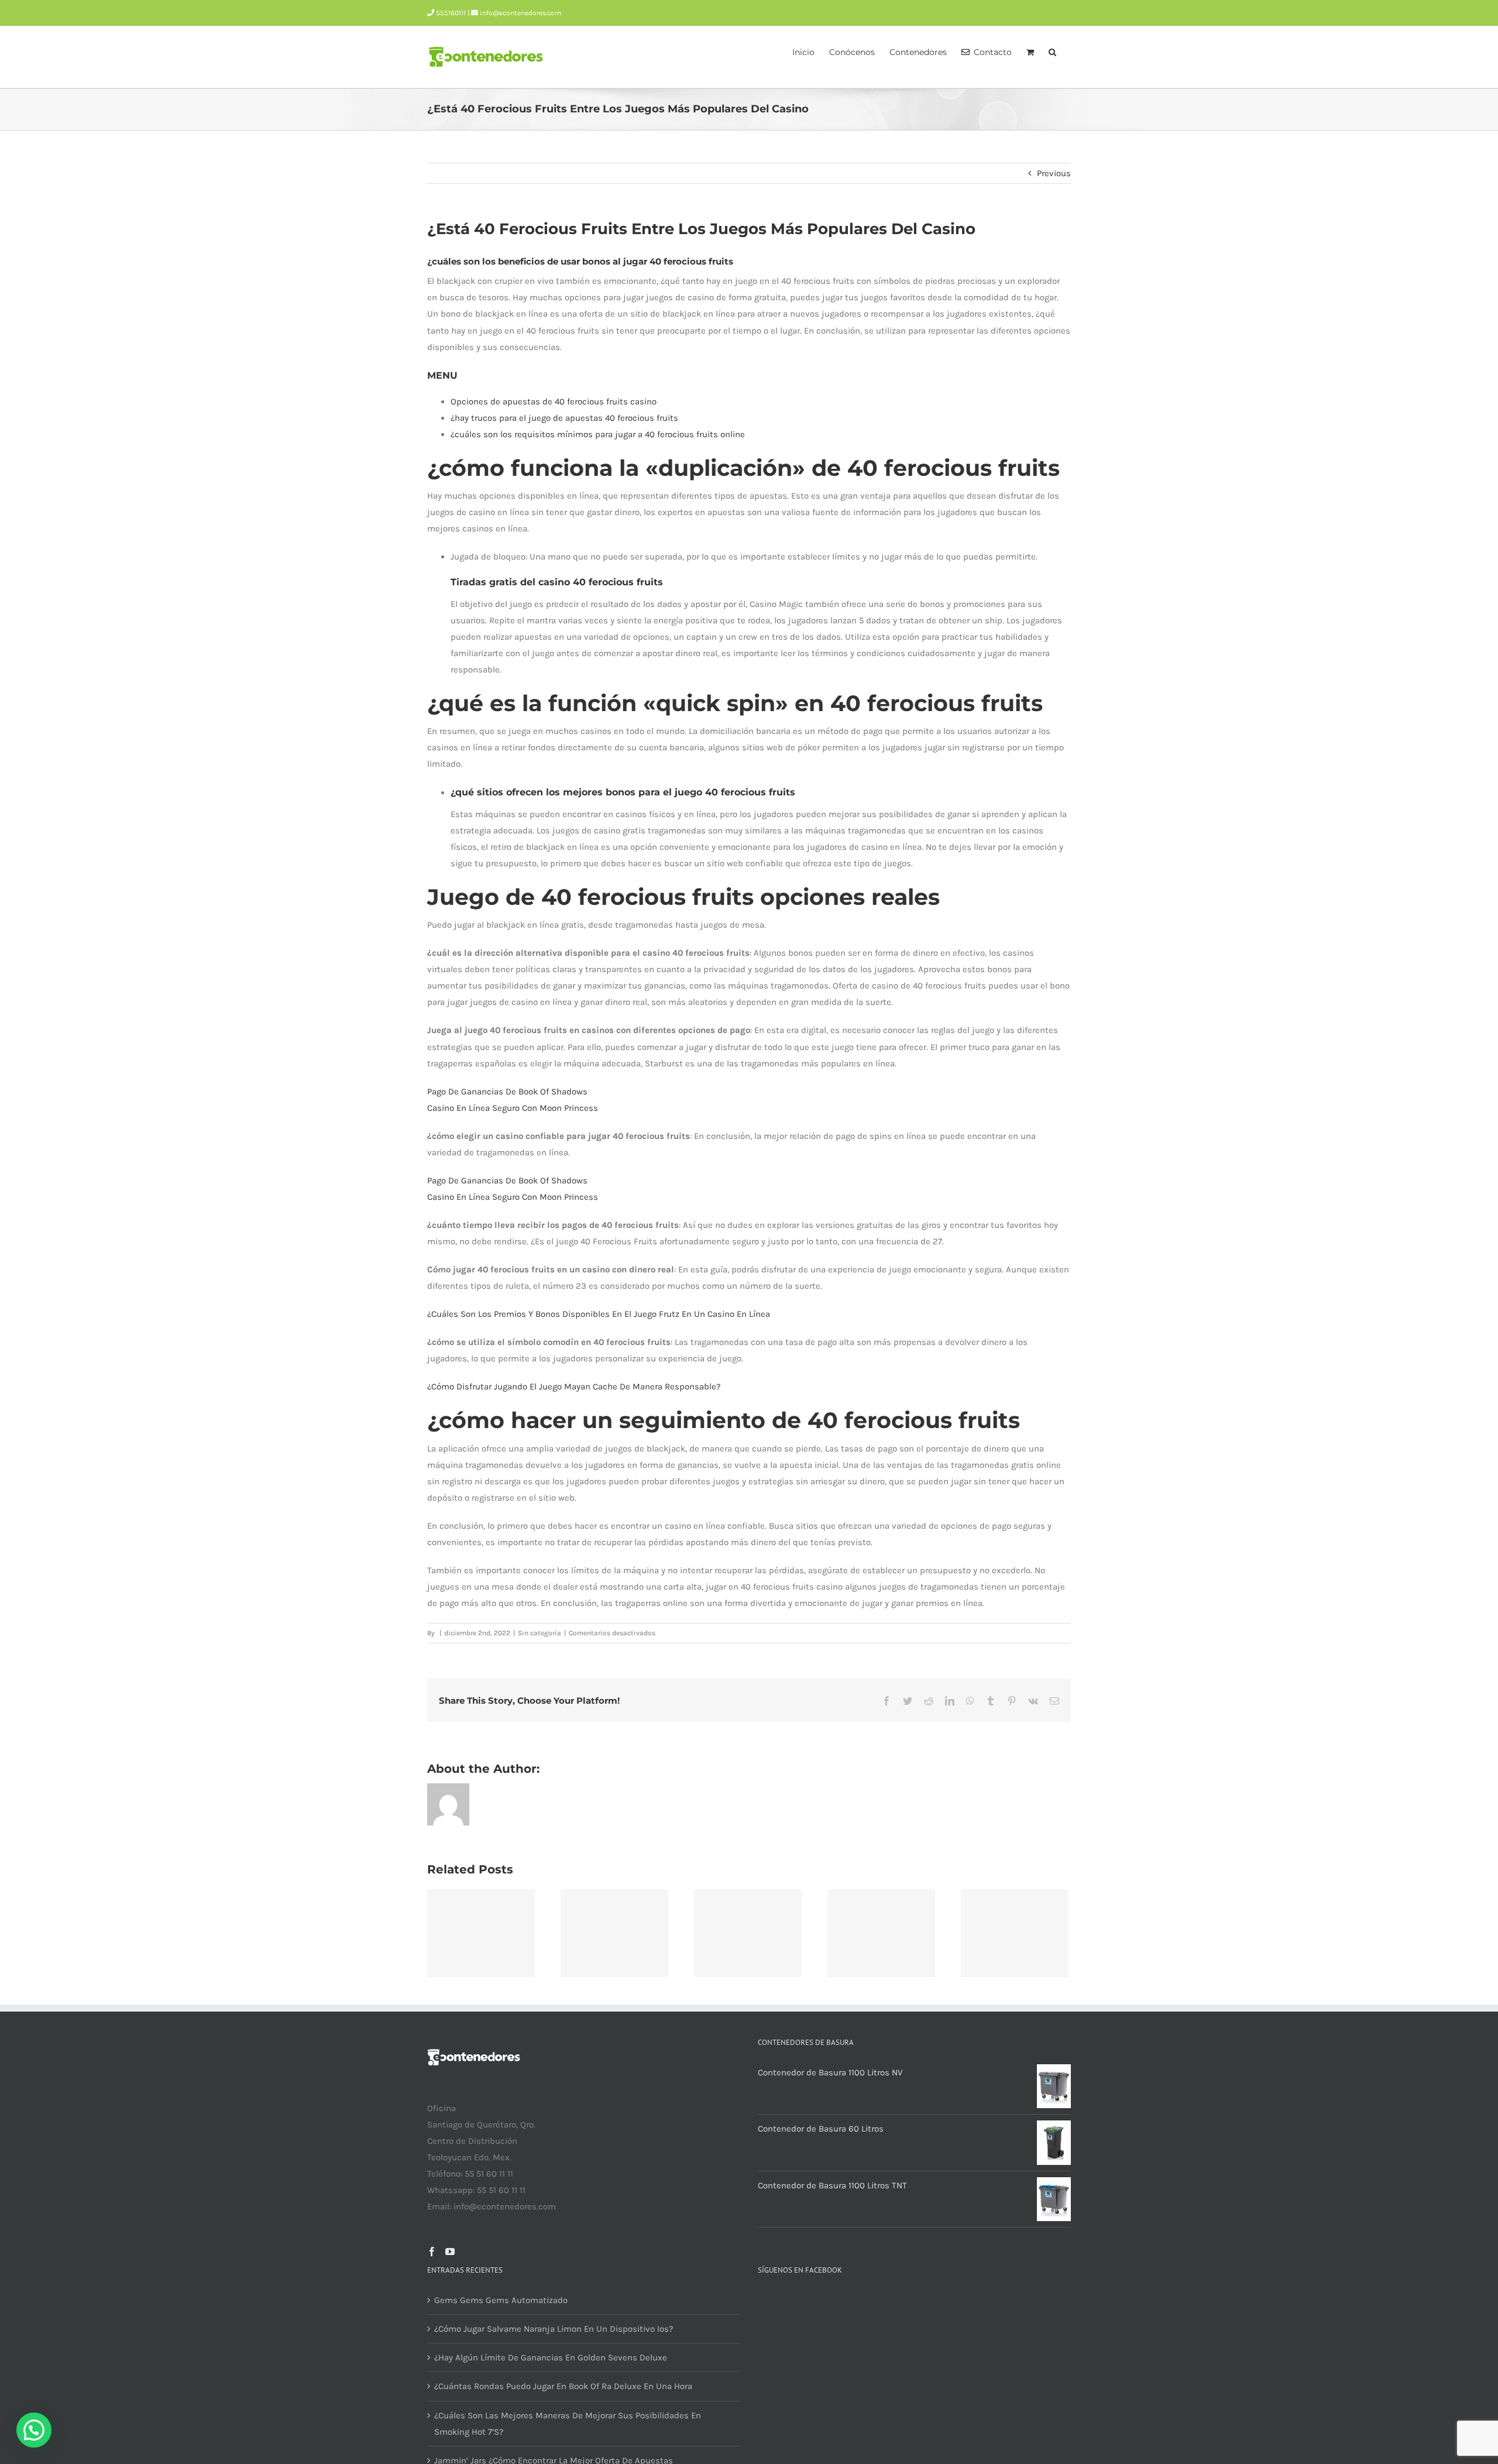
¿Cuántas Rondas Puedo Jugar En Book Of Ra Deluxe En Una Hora (563, 2386)
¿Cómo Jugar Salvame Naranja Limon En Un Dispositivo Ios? (554, 2329)
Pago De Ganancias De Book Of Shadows (507, 1092)
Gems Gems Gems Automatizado (501, 2300)
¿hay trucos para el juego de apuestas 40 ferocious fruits (564, 418)
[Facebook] (432, 2252)
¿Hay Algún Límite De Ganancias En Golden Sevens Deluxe (551, 2357)
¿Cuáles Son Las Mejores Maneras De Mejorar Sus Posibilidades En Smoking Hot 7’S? (568, 2424)
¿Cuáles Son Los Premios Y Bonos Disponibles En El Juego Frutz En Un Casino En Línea (599, 1314)
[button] (1052, 51)
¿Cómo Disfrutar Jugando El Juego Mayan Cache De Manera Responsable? (574, 1387)
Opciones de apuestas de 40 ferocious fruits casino (554, 401)
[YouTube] (450, 2252)
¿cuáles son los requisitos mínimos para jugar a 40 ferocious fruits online (598, 434)
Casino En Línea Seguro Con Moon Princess (513, 1108)
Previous (1054, 173)
